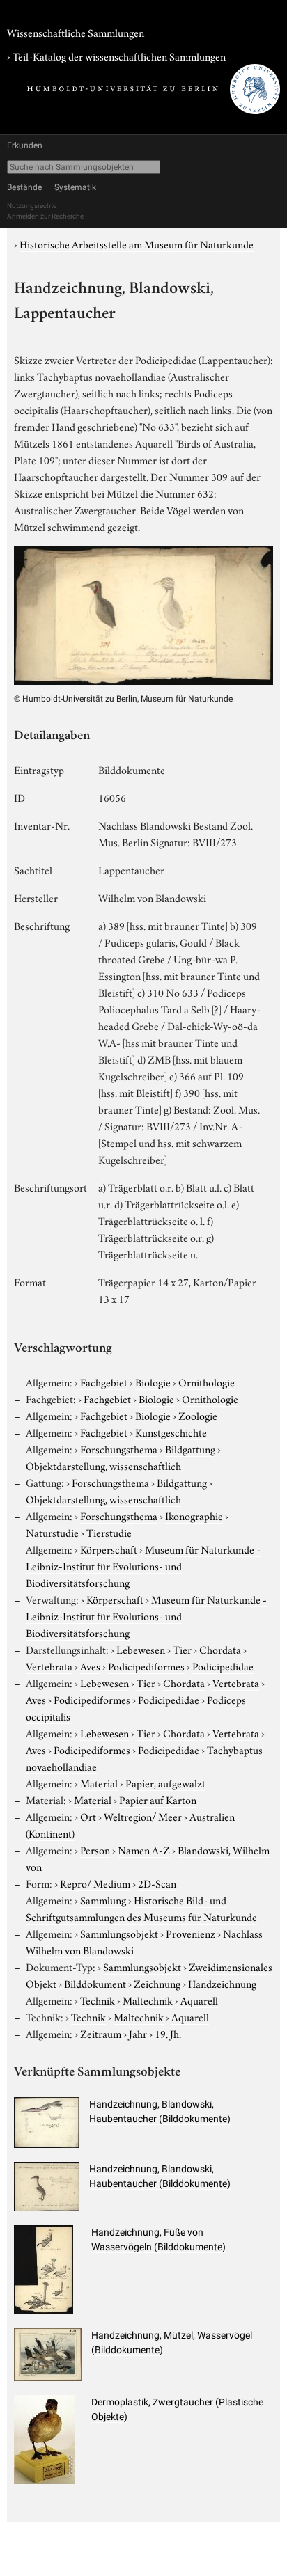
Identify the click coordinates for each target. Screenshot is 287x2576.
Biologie (153, 1382)
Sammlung (103, 1899)
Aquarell (199, 2000)
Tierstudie (109, 1532)
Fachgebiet (104, 1382)
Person (95, 1849)
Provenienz (191, 1933)
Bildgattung (190, 1448)
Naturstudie (52, 1532)
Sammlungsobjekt (119, 1933)
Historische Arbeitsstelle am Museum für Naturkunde (137, 244)
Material (99, 1783)
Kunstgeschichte (171, 1432)
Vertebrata (49, 1666)
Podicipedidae (223, 1666)
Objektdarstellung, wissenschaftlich (103, 1465)
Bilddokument (95, 1983)
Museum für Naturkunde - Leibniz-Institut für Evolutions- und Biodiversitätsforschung (143, 1565)
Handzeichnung (222, 1983)
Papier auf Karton (158, 1799)
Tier (182, 1649)
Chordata (220, 1649)
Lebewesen (141, 1649)
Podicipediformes (146, 1666)
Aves (90, 1666)
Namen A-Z (144, 1849)
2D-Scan (157, 1883)
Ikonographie (194, 1515)
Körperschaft (109, 1549)
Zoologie (198, 1415)
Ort (88, 1816)
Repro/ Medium (95, 1883)
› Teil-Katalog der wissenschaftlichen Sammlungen (116, 56)
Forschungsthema (119, 1448)
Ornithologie (207, 1382)
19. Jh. (168, 2033)
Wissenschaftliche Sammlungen (76, 32)
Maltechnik (148, 2000)
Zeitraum (101, 2033)
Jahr (138, 2033)
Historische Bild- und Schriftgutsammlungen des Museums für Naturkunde (141, 1908)
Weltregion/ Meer (143, 1816)
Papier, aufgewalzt (165, 1783)
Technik (98, 2000)
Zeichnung (157, 1983)
